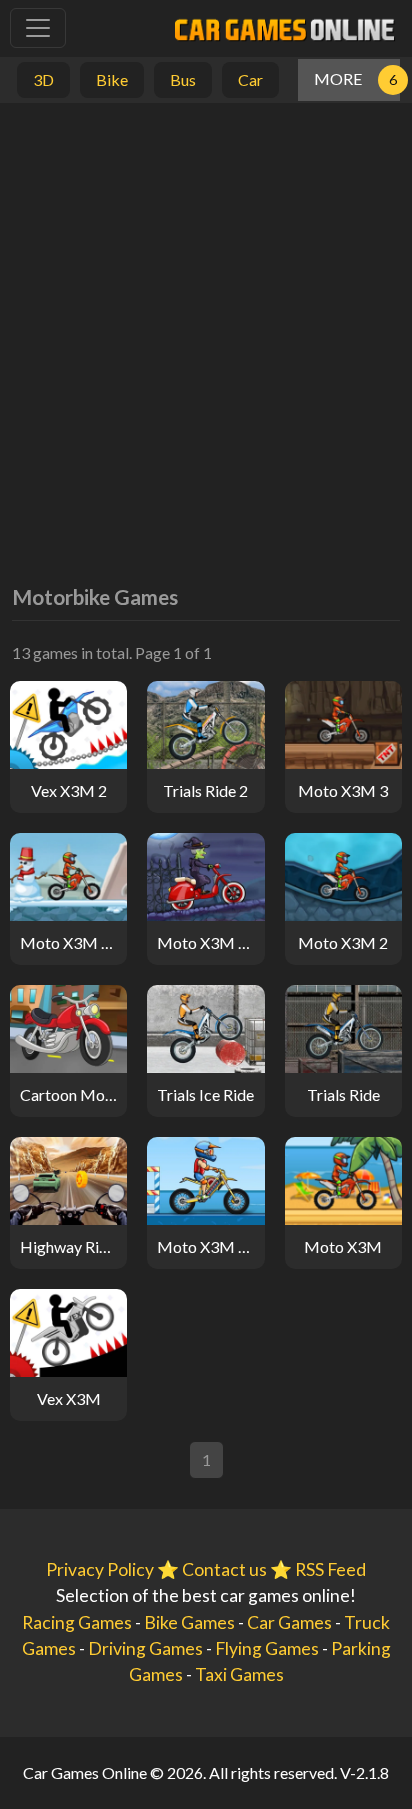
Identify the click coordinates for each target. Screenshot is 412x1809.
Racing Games (77, 1622)
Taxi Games (239, 1674)
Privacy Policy (100, 1569)
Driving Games (145, 1648)
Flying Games (267, 1648)
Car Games (289, 1622)
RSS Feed (330, 1569)
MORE (338, 78)
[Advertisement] (206, 329)
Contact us (224, 1569)
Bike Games (189, 1622)
